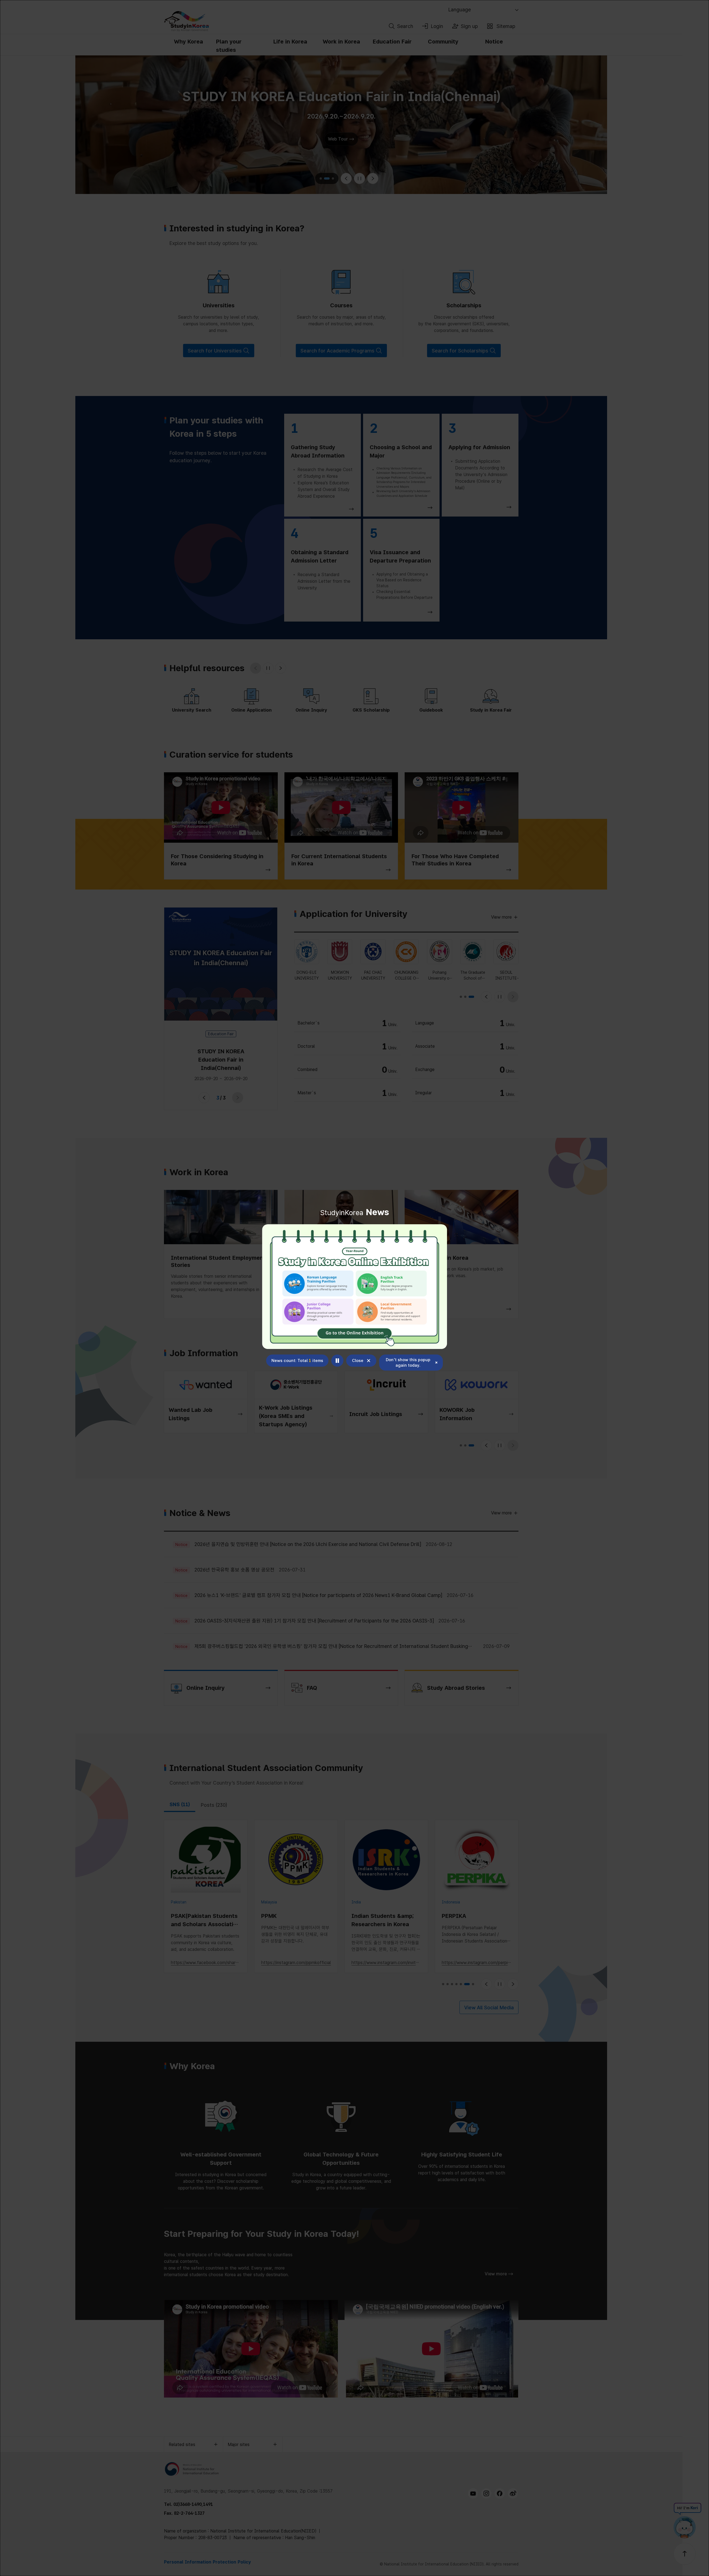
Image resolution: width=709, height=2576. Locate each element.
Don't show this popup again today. (408, 1363)
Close (358, 1361)
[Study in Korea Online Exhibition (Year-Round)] (354, 1287)
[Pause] (337, 1361)
